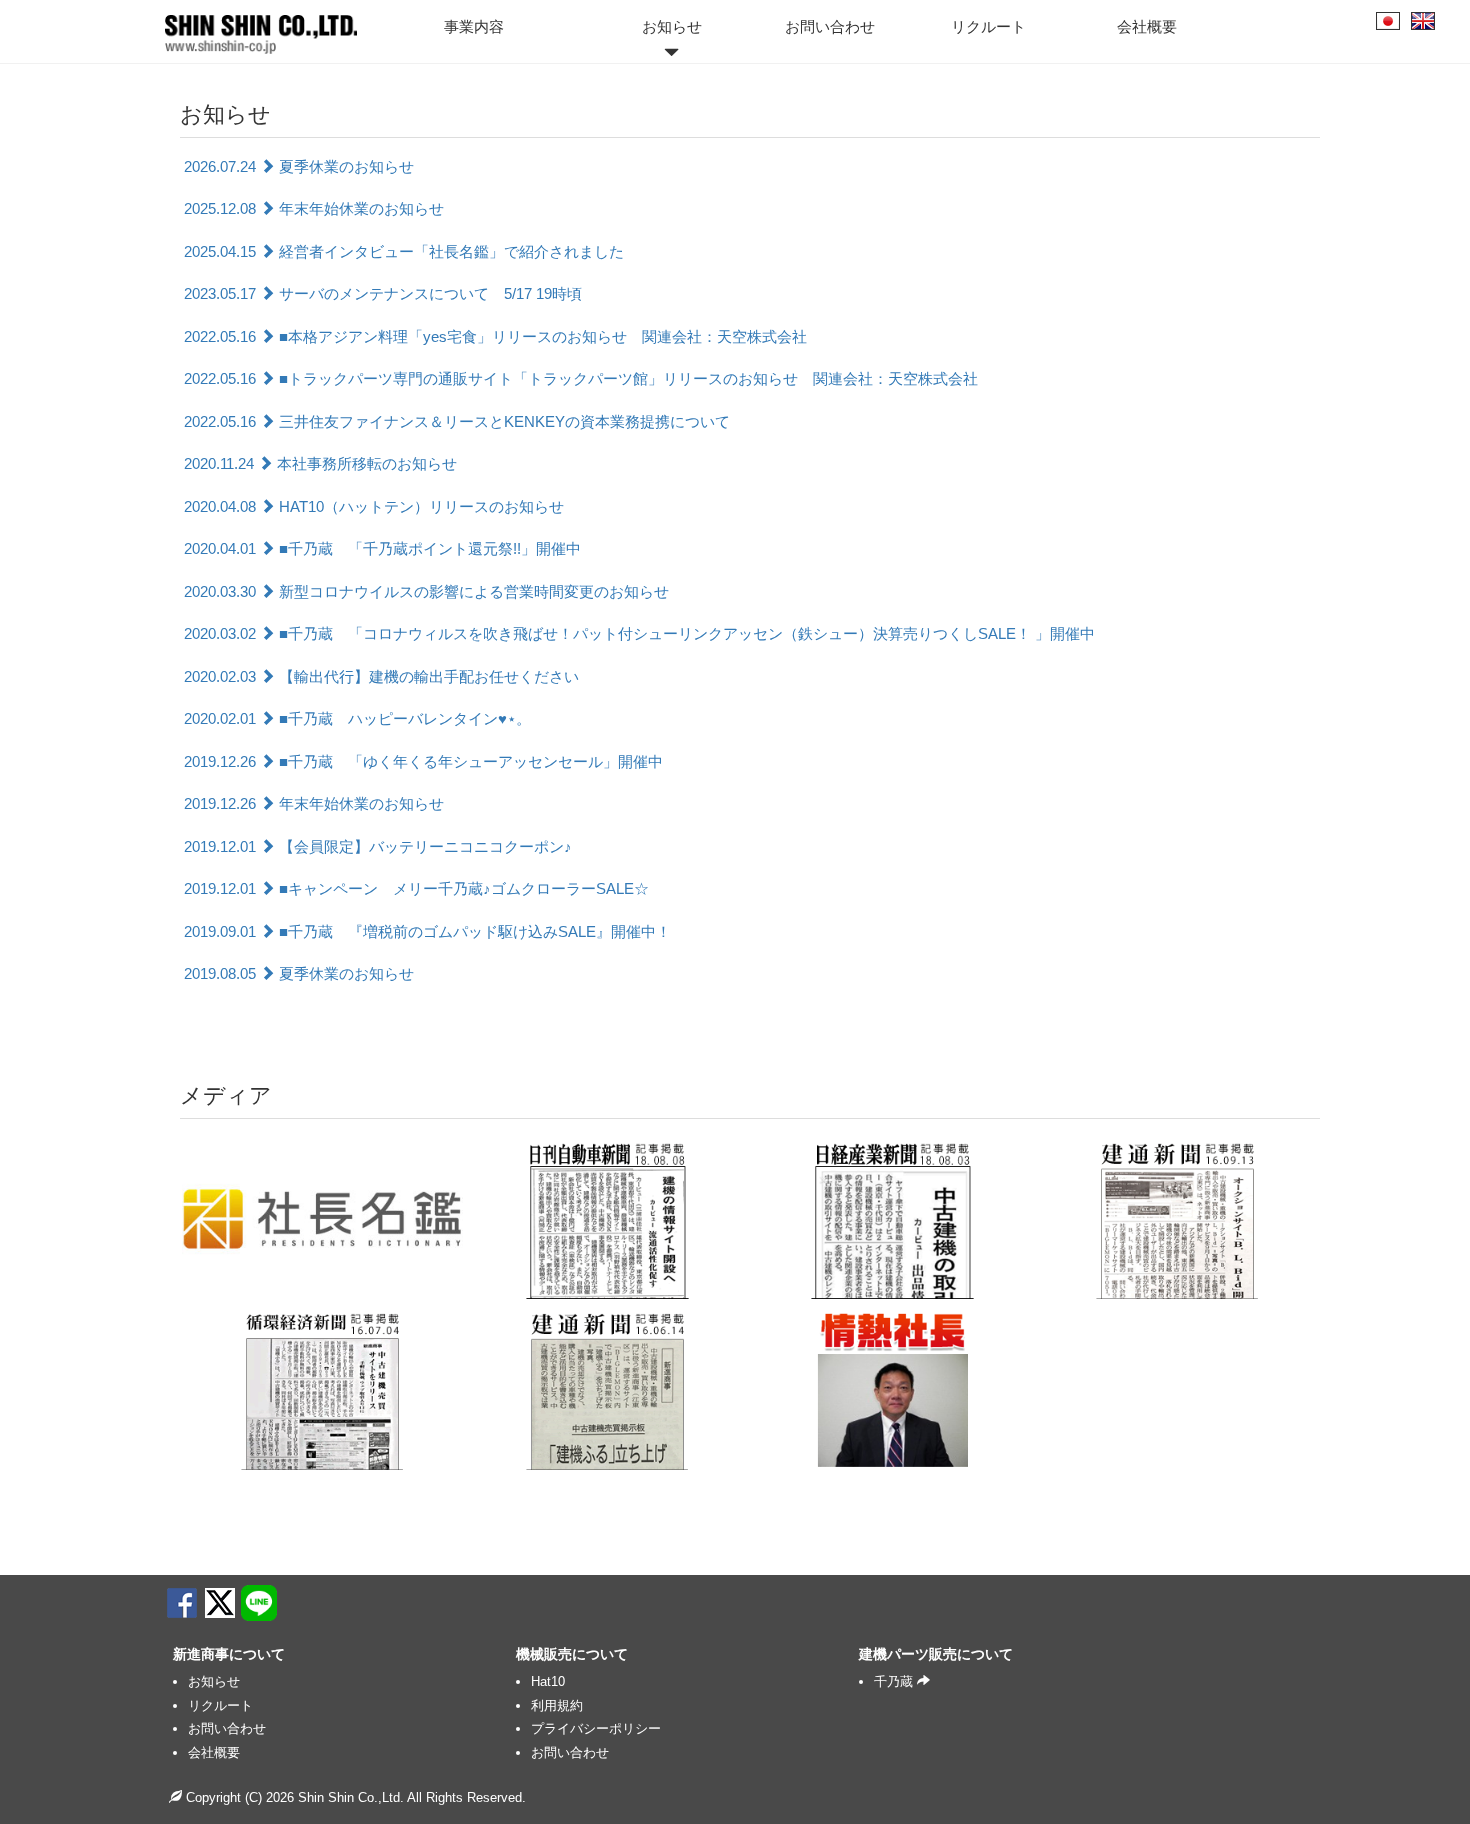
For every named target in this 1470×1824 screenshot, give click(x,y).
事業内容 (474, 26)
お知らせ (672, 26)
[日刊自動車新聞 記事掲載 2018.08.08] (607, 1219)
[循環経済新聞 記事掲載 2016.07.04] (322, 1389)
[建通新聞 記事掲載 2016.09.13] (1177, 1219)
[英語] (1423, 21)
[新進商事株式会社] (252, 25)
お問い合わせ (830, 26)
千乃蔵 (895, 1681)
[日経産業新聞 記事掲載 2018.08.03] (892, 1219)
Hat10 (548, 1681)
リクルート (988, 26)
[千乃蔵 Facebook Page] (182, 1603)
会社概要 (1147, 26)
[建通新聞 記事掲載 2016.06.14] (607, 1389)
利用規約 (557, 1705)
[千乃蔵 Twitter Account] (220, 1603)
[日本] (1388, 21)
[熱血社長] (892, 1389)
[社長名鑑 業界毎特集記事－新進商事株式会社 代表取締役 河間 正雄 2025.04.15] (322, 1219)
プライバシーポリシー (596, 1728)
